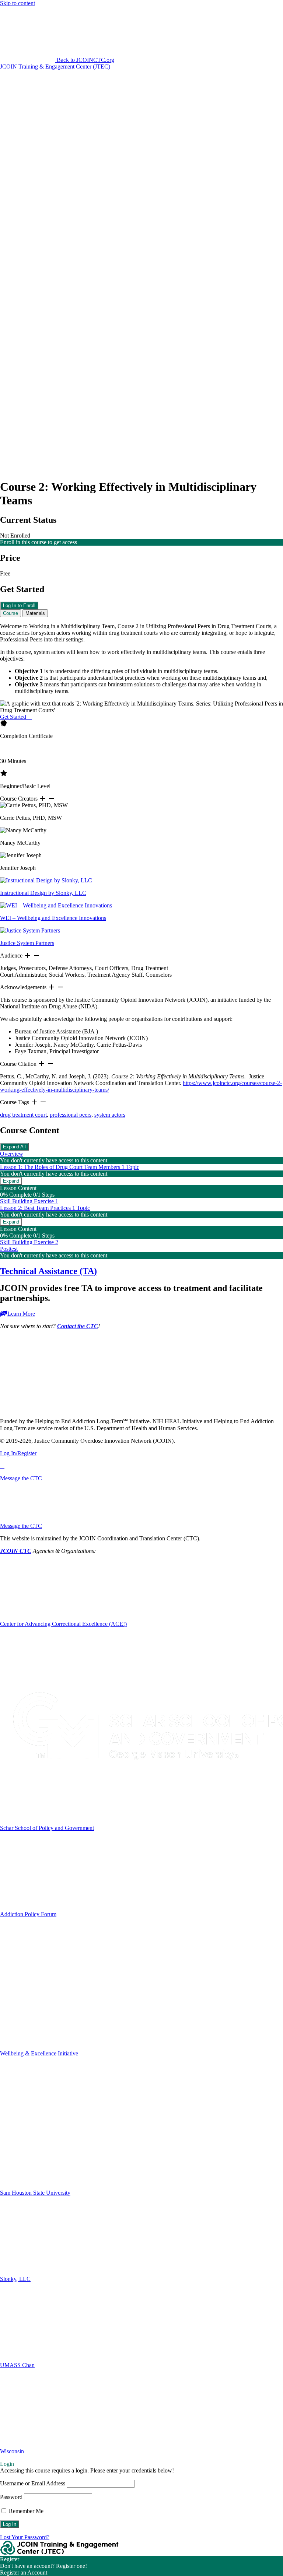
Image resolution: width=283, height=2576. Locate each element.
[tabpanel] (141, 871)
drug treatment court (23, 1115)
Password (11, 2497)
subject (194, 198)
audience (159, 198)
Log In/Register (18, 1453)
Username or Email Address (33, 2483)
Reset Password (19, 160)
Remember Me (25, 2511)
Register (50, 160)
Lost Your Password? (25, 2537)
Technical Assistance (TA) (48, 1271)
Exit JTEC (142, 412)
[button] (57, 60)
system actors (110, 1115)
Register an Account (24, 2572)
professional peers (71, 1115)
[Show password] (17, 143)
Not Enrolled (15, 535)
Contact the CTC (78, 1326)
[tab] (11, 613)
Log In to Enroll (19, 605)
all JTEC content (119, 198)
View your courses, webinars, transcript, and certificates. (142, 242)
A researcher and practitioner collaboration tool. (142, 285)
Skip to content (18, 3)
